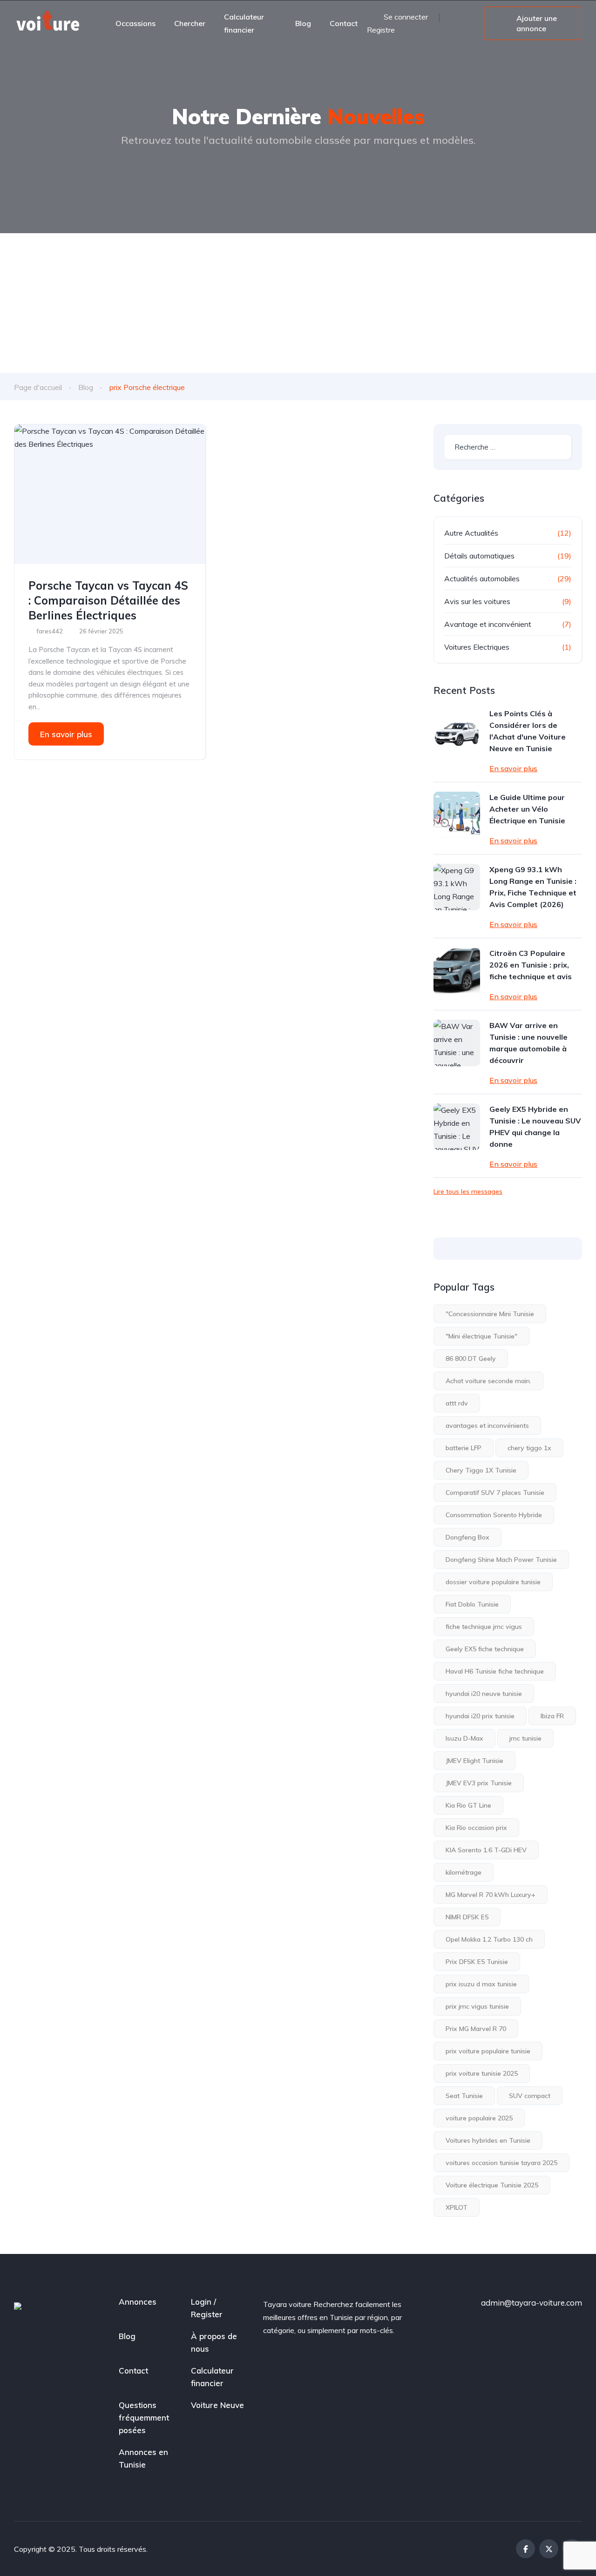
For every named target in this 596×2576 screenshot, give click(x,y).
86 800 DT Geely (471, 1359)
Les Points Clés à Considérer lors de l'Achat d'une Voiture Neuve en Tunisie (528, 731)
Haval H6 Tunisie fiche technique (495, 1671)
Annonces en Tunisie (143, 2458)
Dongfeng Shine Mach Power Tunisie (501, 1560)
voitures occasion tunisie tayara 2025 (501, 2163)
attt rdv (457, 1403)
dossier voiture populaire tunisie (493, 1582)
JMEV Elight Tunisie (474, 1761)
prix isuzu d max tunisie (481, 1984)
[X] (549, 2549)
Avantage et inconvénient (488, 624)
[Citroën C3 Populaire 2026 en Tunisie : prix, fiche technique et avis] (457, 971)
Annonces (138, 2302)
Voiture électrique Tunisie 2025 (492, 2185)
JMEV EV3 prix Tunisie (479, 1783)
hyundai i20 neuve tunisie (484, 1694)
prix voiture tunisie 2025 (482, 2073)
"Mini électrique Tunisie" (481, 1336)
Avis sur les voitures (477, 601)
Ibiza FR (552, 1716)
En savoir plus (66, 734)
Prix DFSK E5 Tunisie (477, 1962)
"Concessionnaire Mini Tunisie (490, 1314)
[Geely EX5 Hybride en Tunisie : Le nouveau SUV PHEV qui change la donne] (457, 1127)
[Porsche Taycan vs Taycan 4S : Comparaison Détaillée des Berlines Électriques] (110, 494)
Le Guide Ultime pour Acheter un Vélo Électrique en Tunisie (527, 809)
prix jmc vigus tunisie (477, 2006)
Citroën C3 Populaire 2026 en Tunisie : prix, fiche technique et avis (531, 965)
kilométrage (464, 1872)
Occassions (135, 23)
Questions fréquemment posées (144, 2418)
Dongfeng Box (467, 1537)
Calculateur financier (244, 23)
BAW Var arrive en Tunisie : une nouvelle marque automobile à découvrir (528, 1043)
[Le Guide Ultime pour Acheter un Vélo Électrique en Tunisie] (457, 815)
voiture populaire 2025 (479, 2118)
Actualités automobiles (482, 578)
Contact (344, 23)
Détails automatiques (479, 556)
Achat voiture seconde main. (488, 1381)
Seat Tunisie (464, 2096)
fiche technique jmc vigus (484, 1627)
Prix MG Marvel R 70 (476, 2029)
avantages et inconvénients (487, 1426)
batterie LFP (464, 1448)
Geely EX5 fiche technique (485, 1649)
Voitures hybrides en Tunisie (488, 2140)
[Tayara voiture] (48, 23)
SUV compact (530, 2096)
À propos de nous (214, 2342)
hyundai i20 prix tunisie (480, 1716)
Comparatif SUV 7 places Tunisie (495, 1493)
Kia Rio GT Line (468, 1805)
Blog (303, 23)
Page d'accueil (38, 387)
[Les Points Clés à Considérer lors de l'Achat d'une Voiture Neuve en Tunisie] (457, 731)
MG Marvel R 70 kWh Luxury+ (491, 1895)
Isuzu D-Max (464, 1738)
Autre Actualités (471, 533)
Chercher (190, 23)
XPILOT (457, 2207)
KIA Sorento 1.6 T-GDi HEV (486, 1850)
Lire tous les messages (468, 1191)
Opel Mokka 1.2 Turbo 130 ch (489, 1939)
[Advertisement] (298, 303)
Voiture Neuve (217, 2405)
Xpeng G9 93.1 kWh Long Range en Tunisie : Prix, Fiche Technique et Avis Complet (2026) (533, 887)
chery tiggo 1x (529, 1448)
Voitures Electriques (477, 647)
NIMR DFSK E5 (467, 1917)
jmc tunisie (525, 1738)
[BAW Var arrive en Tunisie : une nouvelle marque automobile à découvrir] (457, 1043)
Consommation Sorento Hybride (494, 1515)
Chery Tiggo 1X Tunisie (481, 1470)
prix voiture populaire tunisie (488, 2051)
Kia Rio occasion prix (476, 1828)
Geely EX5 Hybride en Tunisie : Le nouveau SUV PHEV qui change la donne (535, 1127)
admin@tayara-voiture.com (532, 2303)
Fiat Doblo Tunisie (472, 1604)
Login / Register (207, 2308)
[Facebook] (525, 2549)
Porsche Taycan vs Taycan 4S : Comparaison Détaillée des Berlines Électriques (108, 600)
